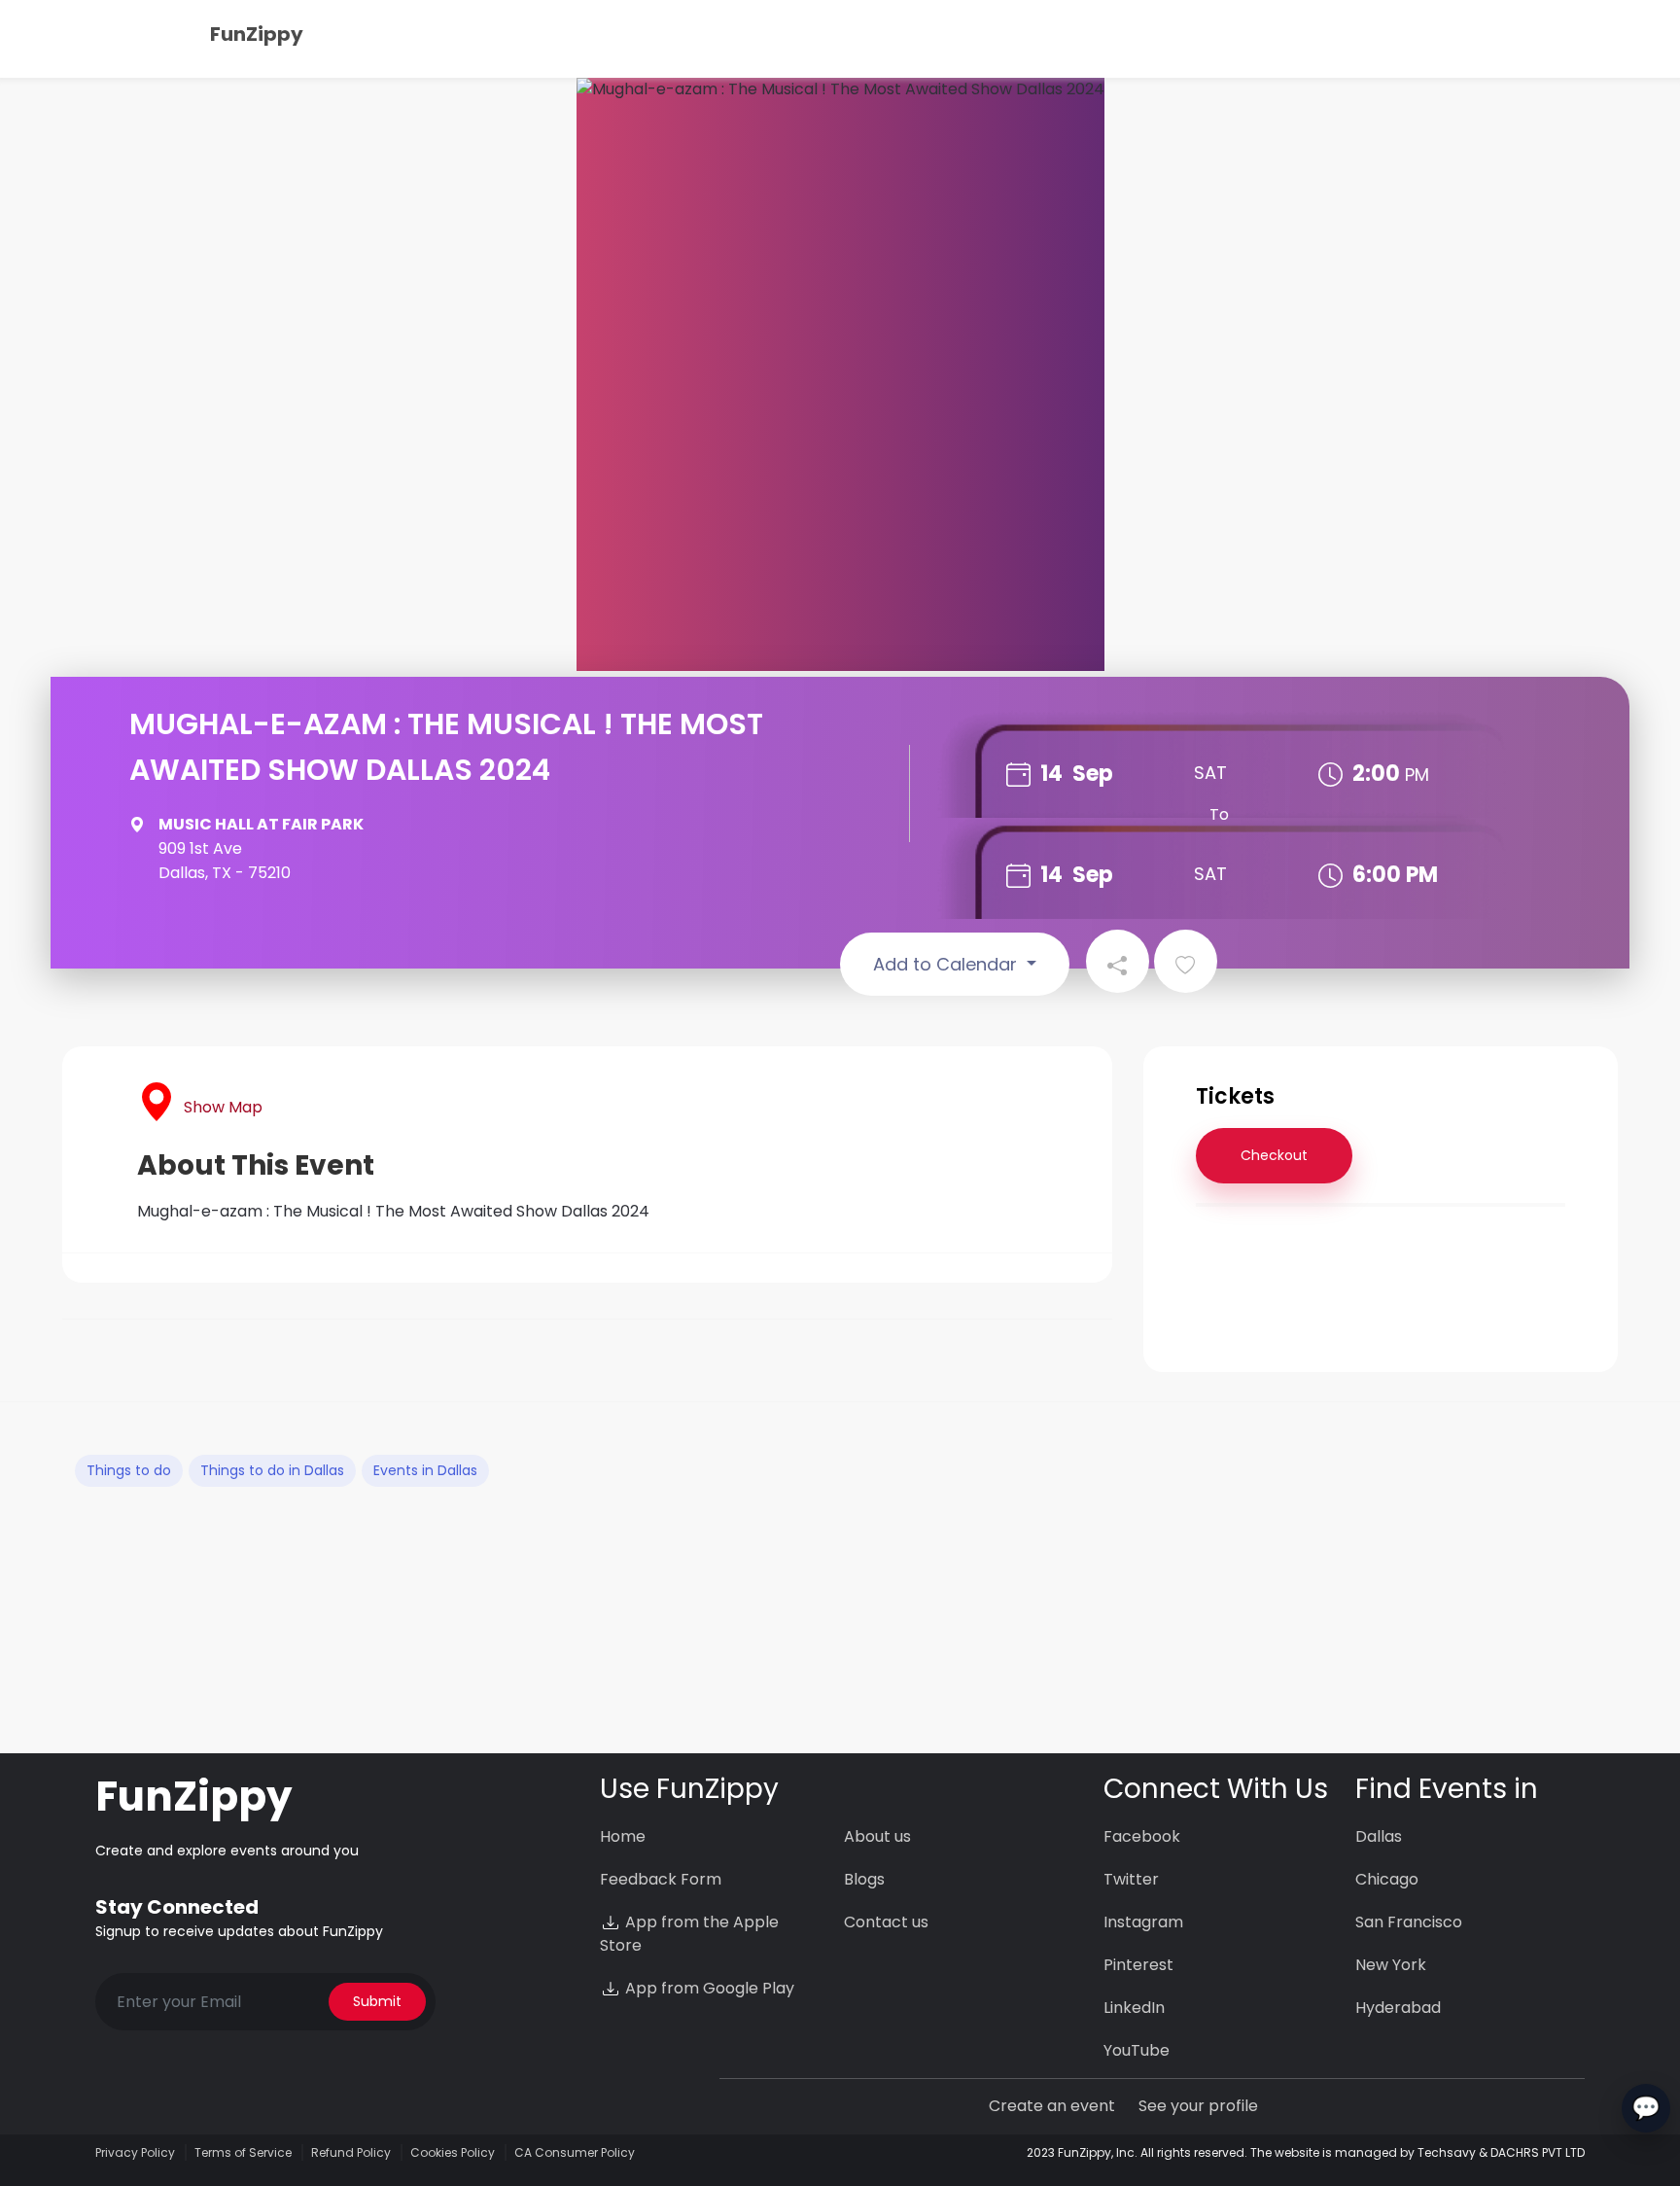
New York (1391, 1965)
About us (877, 1836)
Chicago (1387, 1879)
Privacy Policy (135, 2152)
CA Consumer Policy (575, 2152)
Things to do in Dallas (272, 1470)
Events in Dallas (425, 1470)
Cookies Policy (453, 2152)
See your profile (1198, 2106)
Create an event (1052, 2106)
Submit (377, 2001)
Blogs (864, 1879)
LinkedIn (1134, 2008)
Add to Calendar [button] (947, 964)
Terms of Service (243, 2152)
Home (623, 1836)
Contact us (886, 1922)
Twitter (1131, 1879)
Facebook (1142, 1836)
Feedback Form (661, 1879)
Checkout (1274, 1155)
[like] (1186, 961)
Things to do (129, 1470)
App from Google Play (708, 1988)
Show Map (223, 1107)
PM (1417, 775)
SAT (1210, 773)
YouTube (1137, 2050)
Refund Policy (351, 2152)
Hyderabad (1398, 2008)
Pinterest (1138, 1965)
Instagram (1143, 1922)
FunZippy (257, 34)
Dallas (1379, 1836)
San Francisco (1409, 1922)
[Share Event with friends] (1118, 961)
